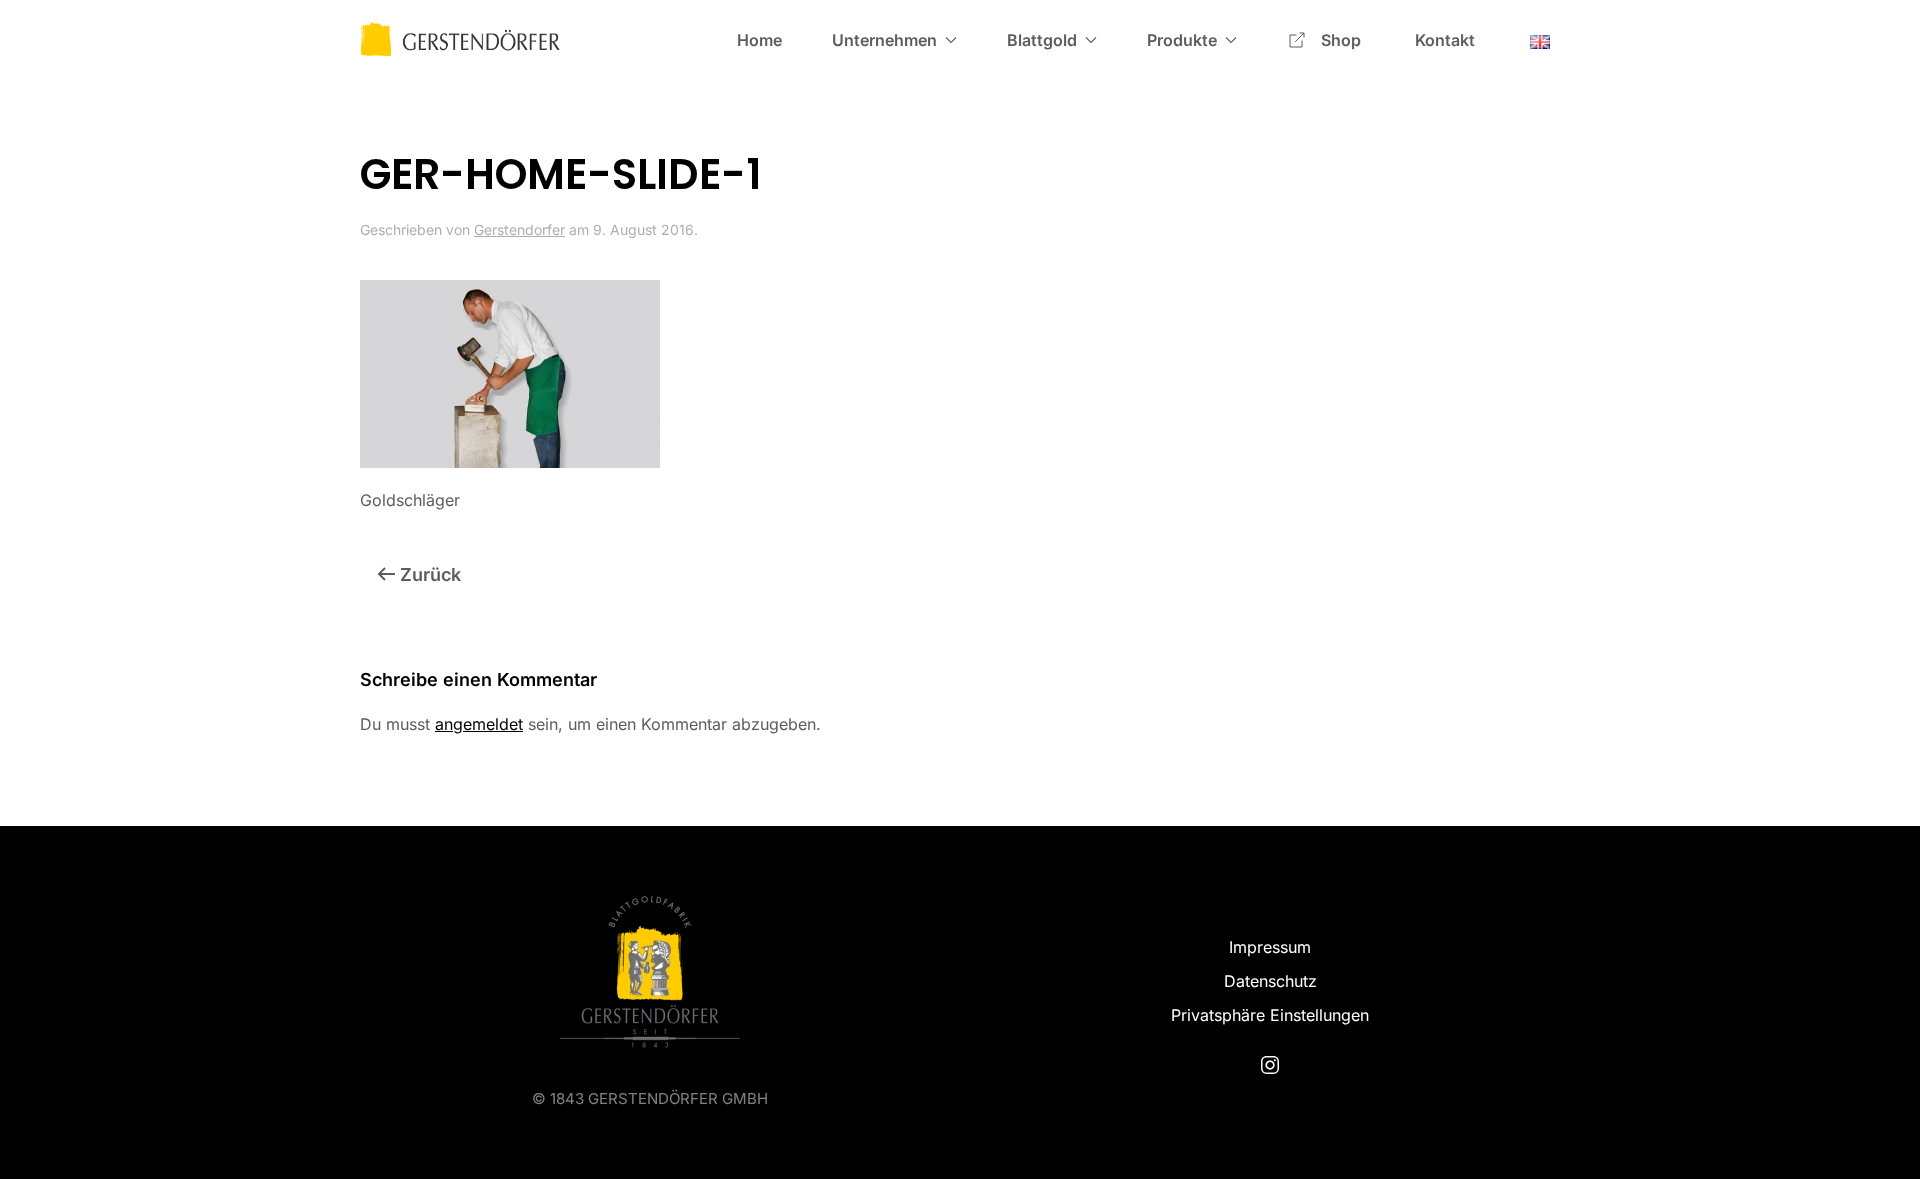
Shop (1343, 40)
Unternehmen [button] (884, 40)
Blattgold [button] (1042, 40)
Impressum (1270, 947)
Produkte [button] (1182, 40)
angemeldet (479, 724)
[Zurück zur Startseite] (460, 40)
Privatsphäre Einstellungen (1270, 1015)
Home (759, 40)
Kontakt (1445, 40)
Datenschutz (1270, 981)
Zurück (430, 574)
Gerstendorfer (519, 229)
